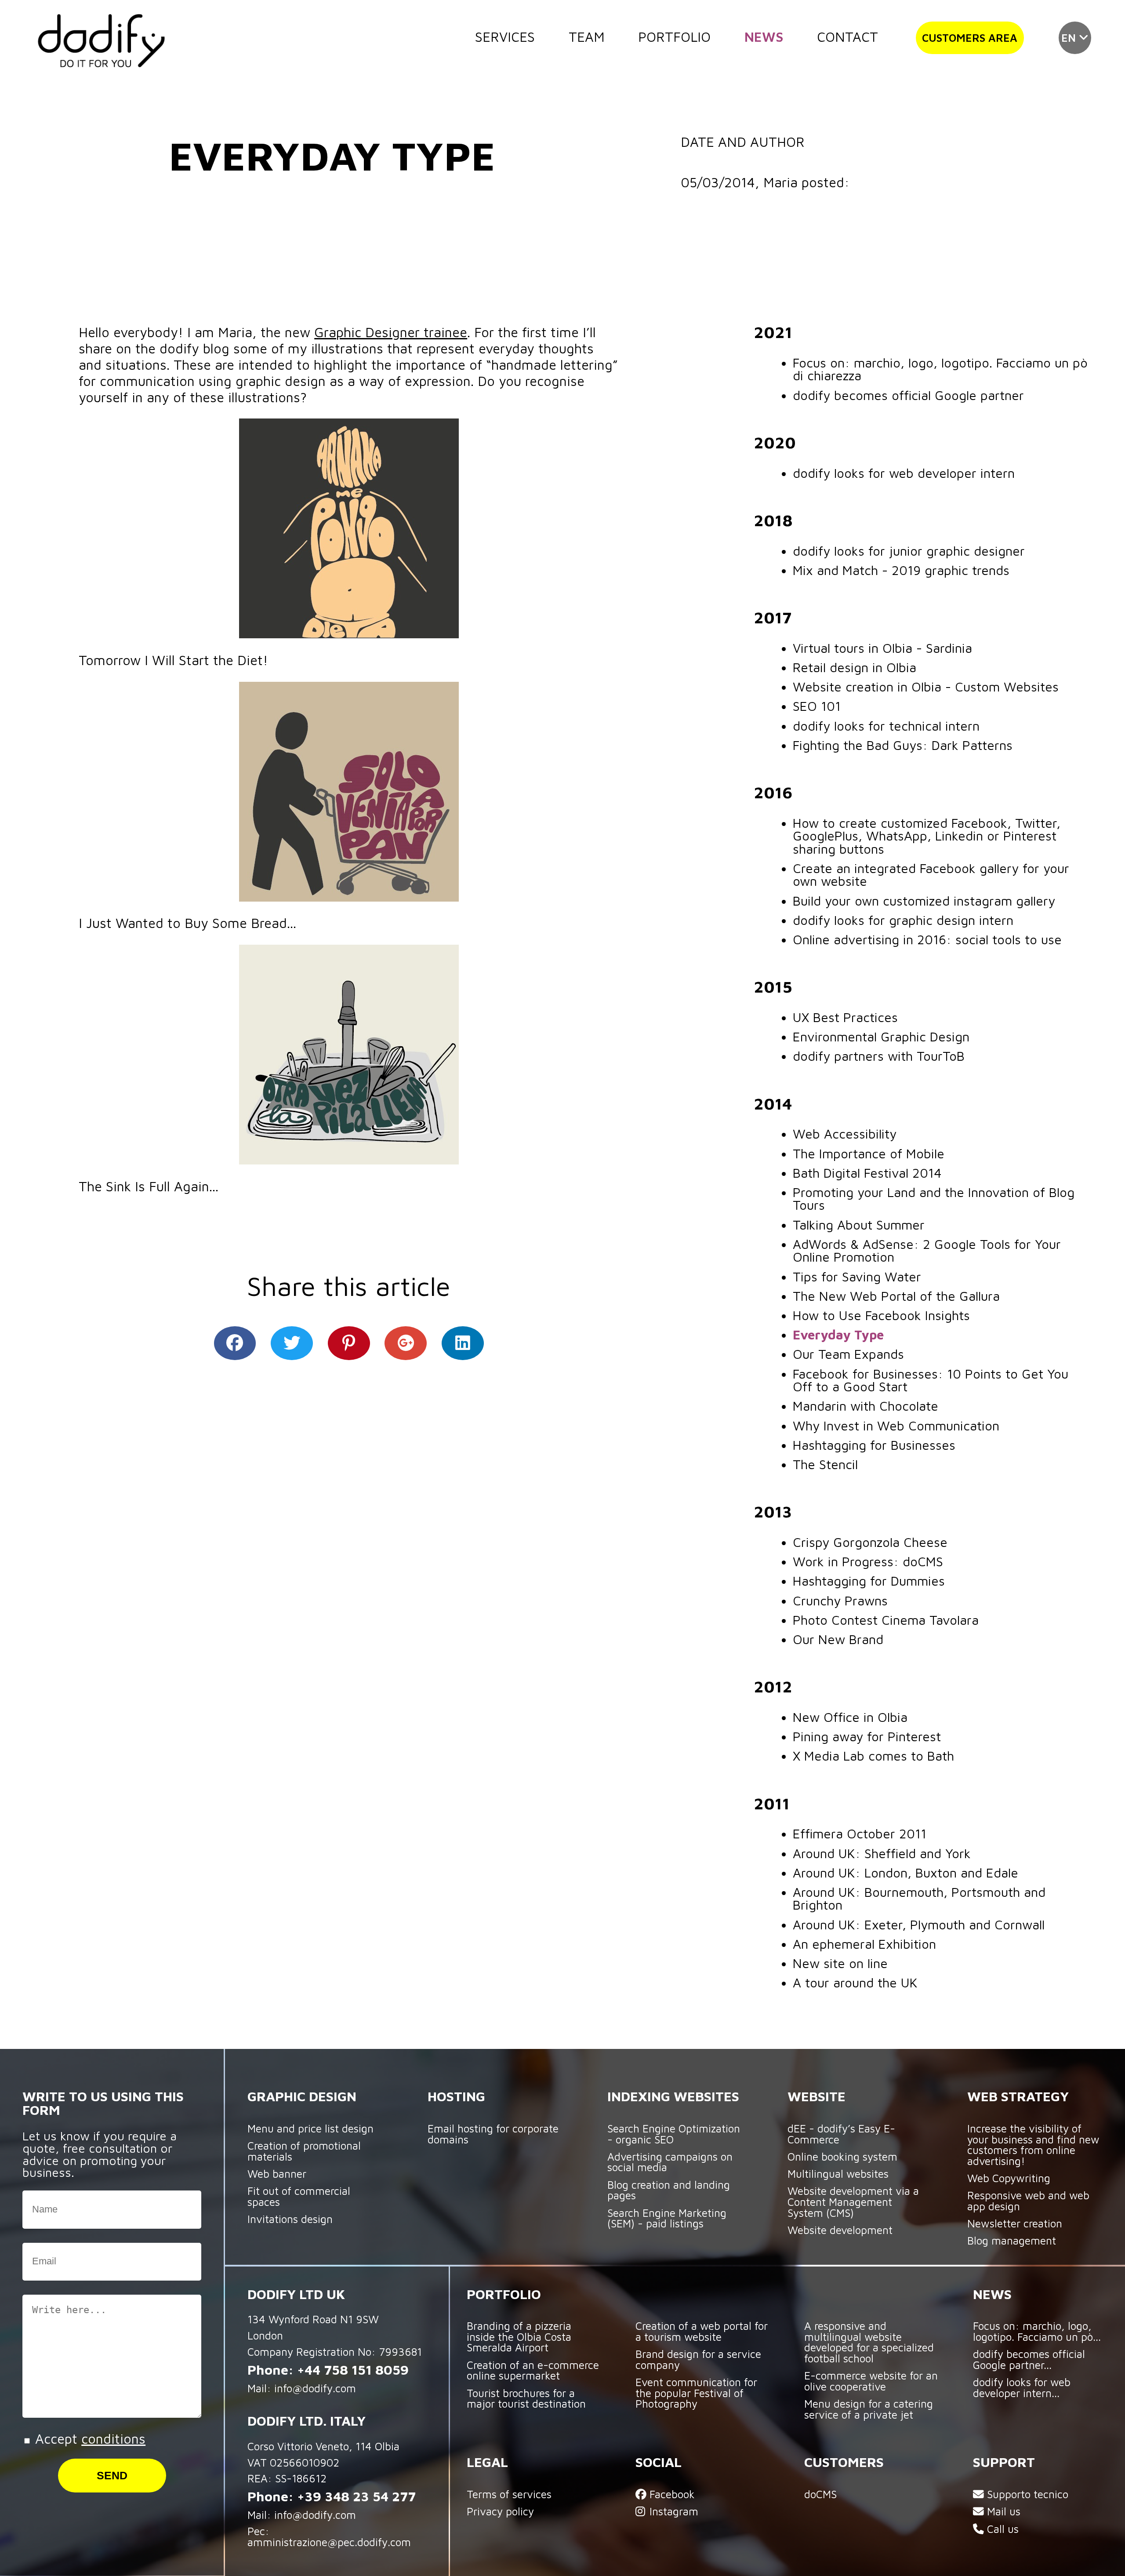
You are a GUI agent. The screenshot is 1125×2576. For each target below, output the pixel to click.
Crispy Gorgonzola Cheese (870, 1542)
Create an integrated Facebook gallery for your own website (931, 875)
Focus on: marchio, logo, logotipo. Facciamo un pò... (1037, 2331)
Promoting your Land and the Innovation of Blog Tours (934, 1199)
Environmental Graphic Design (881, 1037)
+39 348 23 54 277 (356, 2496)
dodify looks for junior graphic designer (909, 551)
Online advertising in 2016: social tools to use (927, 939)
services (505, 36)
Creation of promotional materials (304, 2151)
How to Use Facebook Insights (881, 1315)
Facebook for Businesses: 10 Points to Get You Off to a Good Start (931, 1380)
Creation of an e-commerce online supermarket (533, 2370)
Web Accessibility (845, 1134)
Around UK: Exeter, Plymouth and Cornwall (919, 1925)
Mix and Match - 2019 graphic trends (901, 570)
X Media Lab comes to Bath (873, 1756)
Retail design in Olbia (855, 667)
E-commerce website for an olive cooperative (871, 2381)
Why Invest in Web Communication (896, 1426)
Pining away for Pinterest (867, 1736)
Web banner (277, 2174)
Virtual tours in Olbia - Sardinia (882, 648)
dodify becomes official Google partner (908, 395)
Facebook (671, 2494)
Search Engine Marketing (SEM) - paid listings (667, 2218)
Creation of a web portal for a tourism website (702, 2331)
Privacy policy (500, 2511)
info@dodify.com (315, 2388)
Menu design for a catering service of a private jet (869, 2409)
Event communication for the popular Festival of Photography (696, 2393)
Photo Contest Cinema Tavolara (886, 1620)
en (1070, 38)
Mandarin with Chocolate (866, 1406)
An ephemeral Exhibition (864, 1944)
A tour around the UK (855, 1983)
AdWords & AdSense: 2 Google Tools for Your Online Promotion (927, 1250)
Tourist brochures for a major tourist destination (526, 2398)
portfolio (674, 36)
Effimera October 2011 (860, 1834)
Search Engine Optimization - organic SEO (674, 2134)
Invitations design (290, 2219)
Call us (1001, 2529)
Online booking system (842, 2156)
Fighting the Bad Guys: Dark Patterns (903, 745)
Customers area (970, 38)
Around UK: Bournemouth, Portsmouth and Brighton (919, 1898)
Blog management (1012, 2240)
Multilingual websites (838, 2174)
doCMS (820, 2494)
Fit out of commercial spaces (299, 2196)
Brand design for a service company (698, 2359)
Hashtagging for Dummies (869, 1581)
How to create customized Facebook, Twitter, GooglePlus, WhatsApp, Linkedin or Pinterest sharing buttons (927, 836)
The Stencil (825, 1464)
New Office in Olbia (850, 1717)
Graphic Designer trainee (391, 332)
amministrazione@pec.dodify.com (329, 2542)
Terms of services (509, 2494)
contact (847, 36)
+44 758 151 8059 (353, 2369)
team (587, 36)
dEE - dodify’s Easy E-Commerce (841, 2134)
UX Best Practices (845, 1017)
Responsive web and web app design (1028, 2201)
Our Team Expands (848, 1354)
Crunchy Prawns (840, 1601)
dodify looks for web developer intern (904, 473)
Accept (88, 2438)
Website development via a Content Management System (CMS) (853, 2201)
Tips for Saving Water (857, 1277)
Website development (840, 2230)
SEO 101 (817, 706)
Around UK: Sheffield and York (882, 1853)
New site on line (840, 1963)
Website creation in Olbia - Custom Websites (926, 687)
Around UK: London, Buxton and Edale (905, 1873)
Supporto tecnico (1026, 2494)
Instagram (672, 2511)
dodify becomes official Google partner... (1029, 2359)
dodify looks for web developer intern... (1022, 2387)
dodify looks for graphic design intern (903, 920)
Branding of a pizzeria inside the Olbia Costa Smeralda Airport (519, 2336)
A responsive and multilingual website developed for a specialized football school (869, 2342)
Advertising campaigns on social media (670, 2162)
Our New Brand (838, 1639)
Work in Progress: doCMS (868, 1561)
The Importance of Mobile (869, 1153)
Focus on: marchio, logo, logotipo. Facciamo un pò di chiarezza (940, 369)
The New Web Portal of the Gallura (896, 1296)
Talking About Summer (859, 1225)
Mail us (1002, 2511)
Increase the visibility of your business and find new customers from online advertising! (1033, 2145)
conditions (113, 2438)
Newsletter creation (1015, 2223)
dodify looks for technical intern (886, 726)
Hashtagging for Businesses (874, 1445)
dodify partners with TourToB (879, 1056)
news (764, 36)
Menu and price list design (310, 2128)
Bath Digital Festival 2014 (867, 1173)
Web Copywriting (1009, 2178)
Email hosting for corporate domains (493, 2134)
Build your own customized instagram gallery (924, 901)
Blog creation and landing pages (669, 2190)
